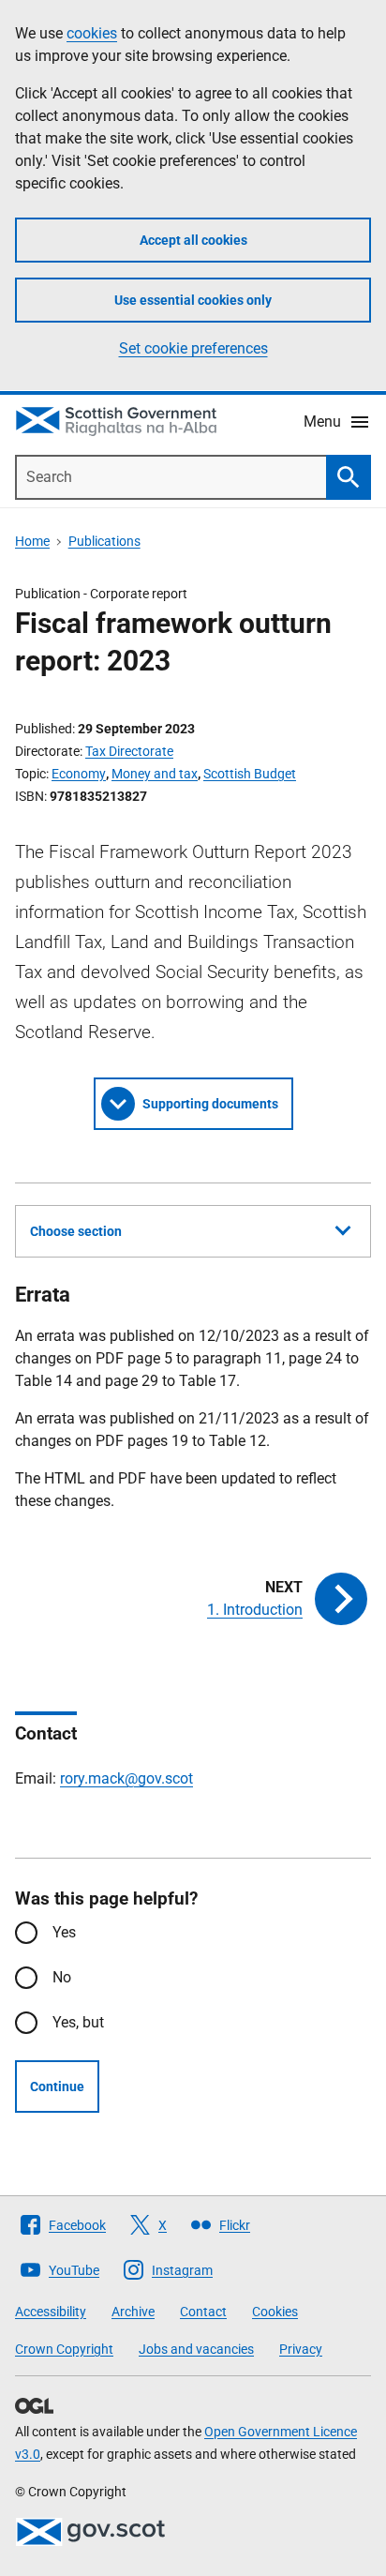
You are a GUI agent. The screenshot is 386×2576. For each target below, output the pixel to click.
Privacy (301, 2349)
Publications (104, 541)
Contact (203, 2312)
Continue (57, 2086)
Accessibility (51, 2312)
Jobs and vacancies (196, 2349)
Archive (133, 2312)
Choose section (76, 1231)
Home (32, 541)
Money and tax (155, 774)
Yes (64, 1932)
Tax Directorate (129, 751)
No (62, 1977)
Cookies (275, 2312)
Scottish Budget (250, 774)
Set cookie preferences (193, 348)
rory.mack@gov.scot (126, 1778)
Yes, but (78, 2022)
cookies (92, 33)
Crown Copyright (64, 2349)
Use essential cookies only (193, 300)
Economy (79, 774)
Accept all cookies (193, 240)
